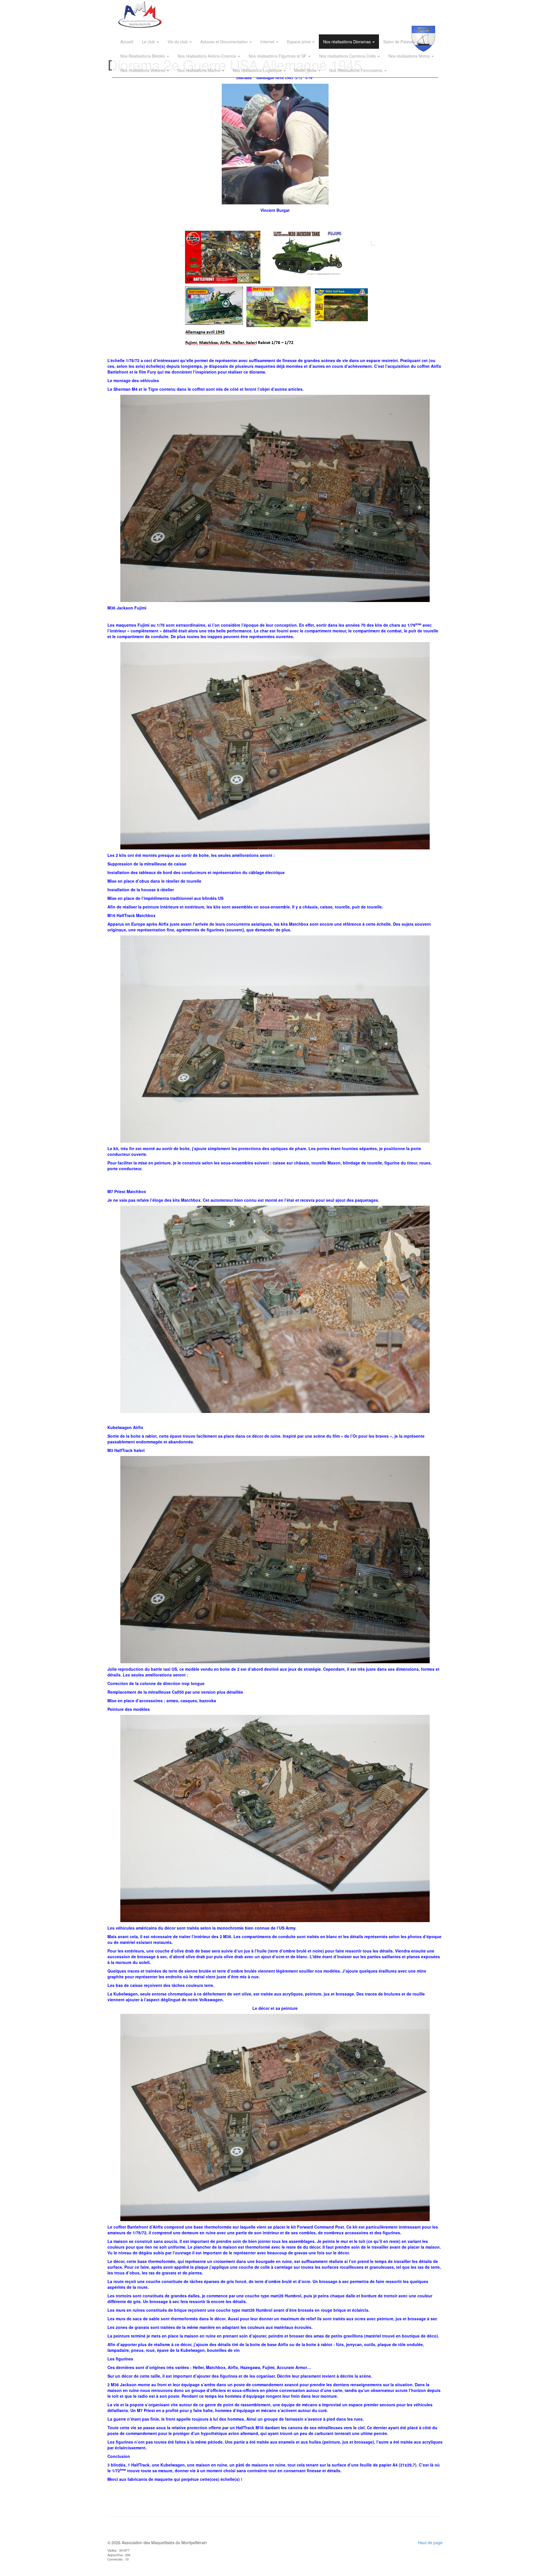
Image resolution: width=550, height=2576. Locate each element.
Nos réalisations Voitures (143, 70)
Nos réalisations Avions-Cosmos (207, 56)
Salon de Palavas (400, 42)
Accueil (127, 42)
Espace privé (299, 42)
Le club (149, 42)
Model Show (306, 70)
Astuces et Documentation (225, 42)
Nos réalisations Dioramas (347, 42)
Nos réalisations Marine (200, 70)
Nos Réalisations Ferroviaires (356, 70)
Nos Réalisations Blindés (143, 56)
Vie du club (178, 42)
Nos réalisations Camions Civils (348, 56)
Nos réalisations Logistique (258, 70)
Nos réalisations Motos (410, 56)
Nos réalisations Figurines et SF (278, 56)
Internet (268, 42)
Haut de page (430, 2542)
